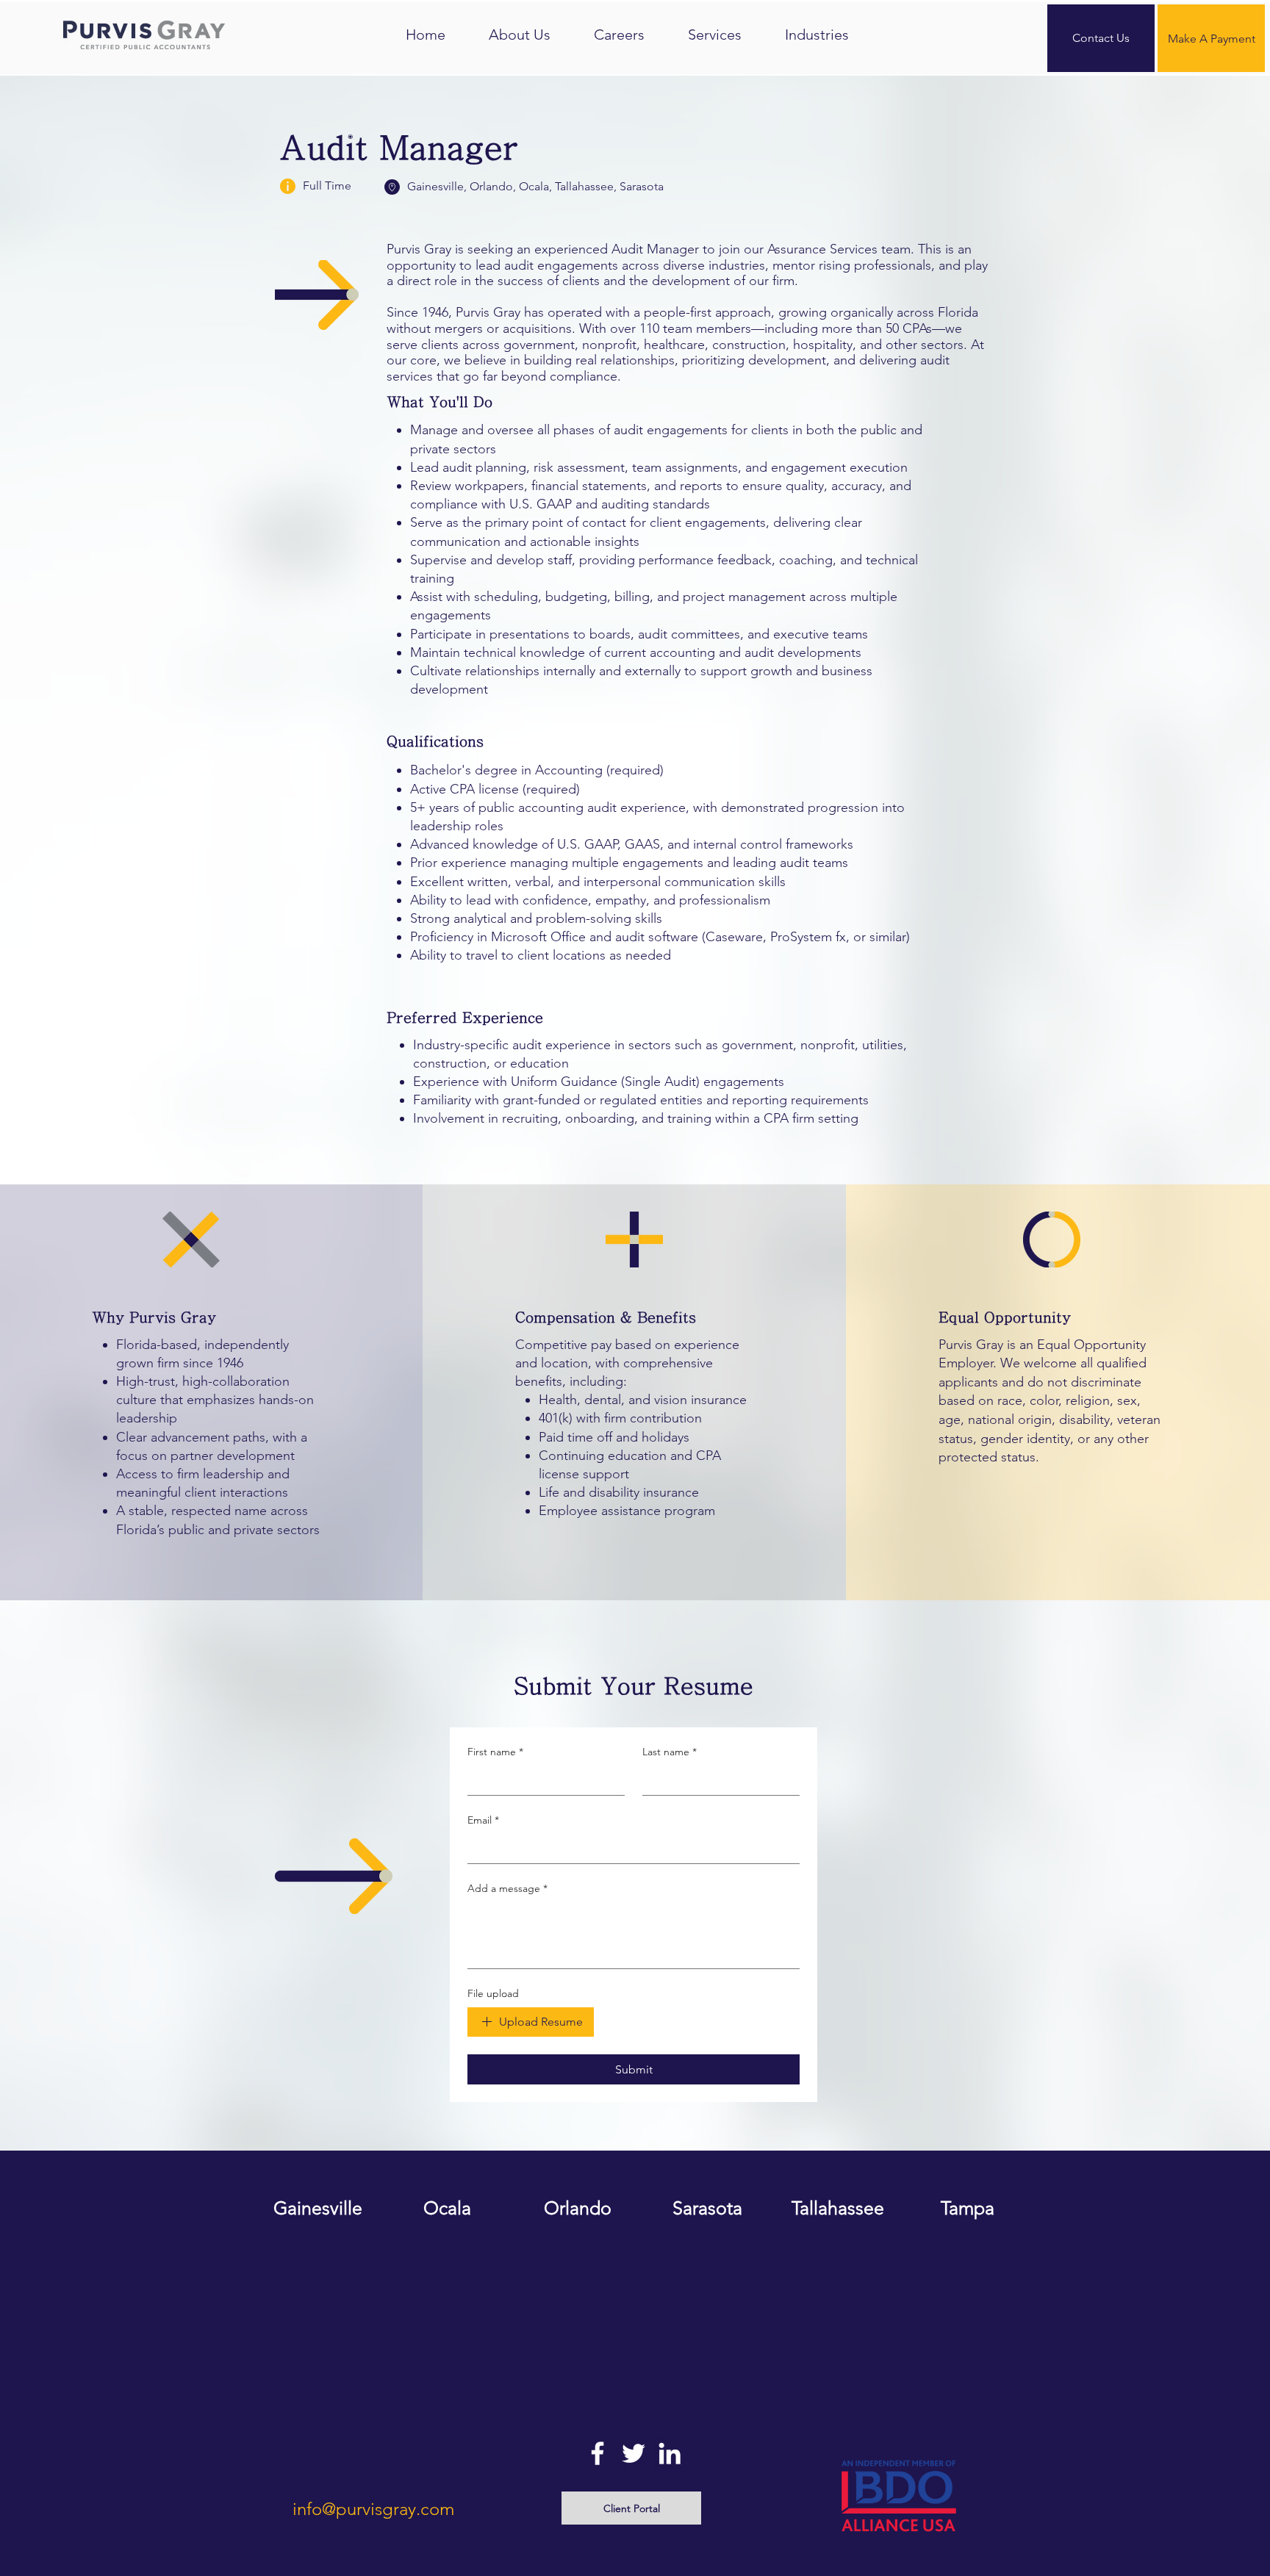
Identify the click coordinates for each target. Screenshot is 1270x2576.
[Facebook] (598, 2453)
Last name (670, 1752)
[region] (318, 2266)
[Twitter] (634, 2453)
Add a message (507, 1888)
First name (495, 1752)
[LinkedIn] (670, 2453)
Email (483, 1820)
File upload (493, 1993)
